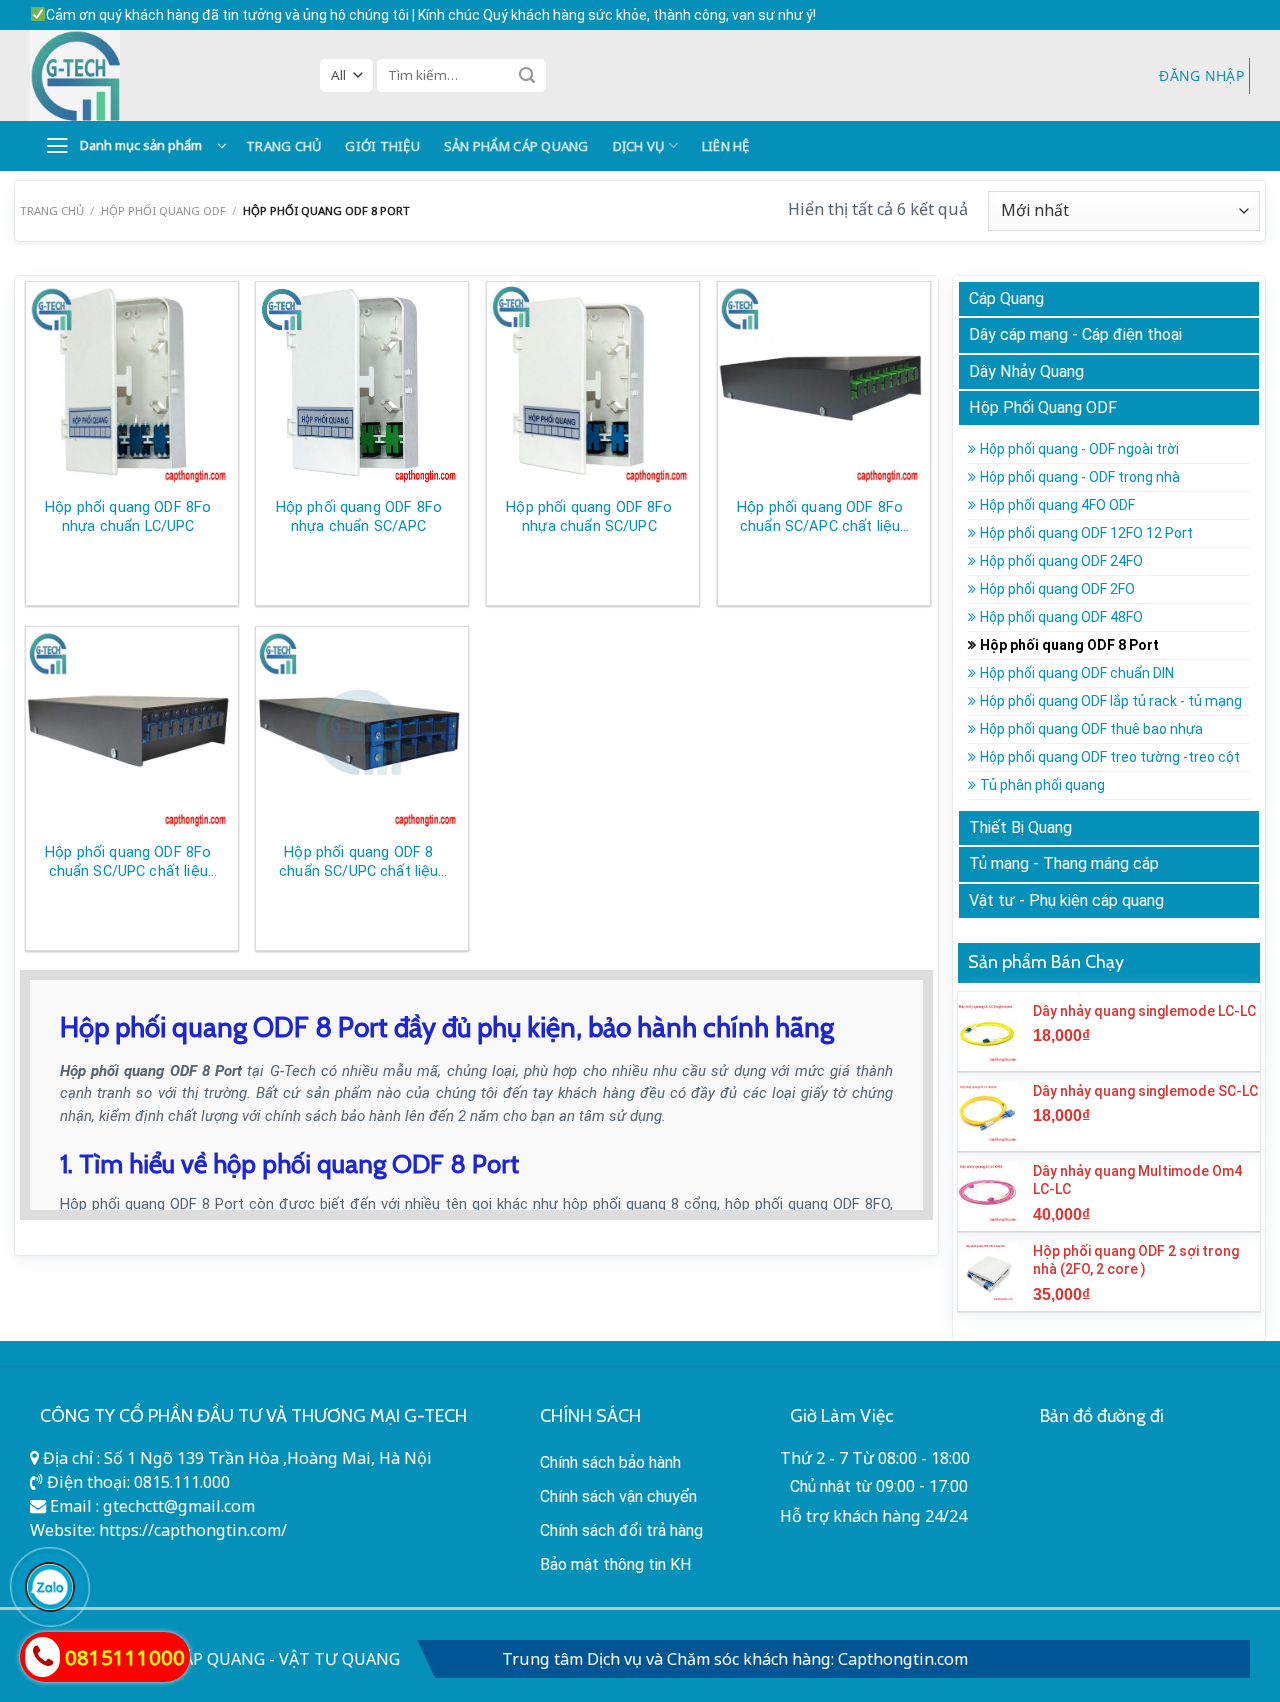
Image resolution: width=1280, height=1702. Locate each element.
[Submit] (527, 75)
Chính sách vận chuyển (618, 1496)
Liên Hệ (726, 146)
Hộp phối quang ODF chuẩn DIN (1077, 673)
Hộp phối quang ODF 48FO (1061, 617)
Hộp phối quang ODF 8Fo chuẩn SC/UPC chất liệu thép (128, 862)
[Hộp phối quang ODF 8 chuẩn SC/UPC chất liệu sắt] (358, 729)
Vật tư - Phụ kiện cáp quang (1066, 900)
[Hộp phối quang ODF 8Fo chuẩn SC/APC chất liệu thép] (820, 384)
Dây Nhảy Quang (1026, 371)
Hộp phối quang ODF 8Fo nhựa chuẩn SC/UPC (589, 516)
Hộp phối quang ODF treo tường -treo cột (1110, 757)
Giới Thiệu (382, 146)
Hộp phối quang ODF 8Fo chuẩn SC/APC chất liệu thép (820, 517)
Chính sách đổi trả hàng (621, 1530)
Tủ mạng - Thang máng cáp (1064, 863)
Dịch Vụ (639, 146)
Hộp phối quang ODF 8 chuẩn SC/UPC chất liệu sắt (358, 862)
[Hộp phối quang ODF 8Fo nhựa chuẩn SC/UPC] (589, 384)
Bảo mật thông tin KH (616, 1564)
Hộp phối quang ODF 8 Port (1069, 645)
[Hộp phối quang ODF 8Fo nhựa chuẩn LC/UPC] (128, 384)
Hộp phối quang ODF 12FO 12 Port (1086, 533)
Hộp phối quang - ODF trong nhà (1080, 477)
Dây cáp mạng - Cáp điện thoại (1075, 334)
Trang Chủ (283, 146)
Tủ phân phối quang (1042, 785)
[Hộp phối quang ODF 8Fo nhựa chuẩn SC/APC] (358, 384)
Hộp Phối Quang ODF (163, 210)
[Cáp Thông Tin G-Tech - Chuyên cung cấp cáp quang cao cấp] (160, 75)
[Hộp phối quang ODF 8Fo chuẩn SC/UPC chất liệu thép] (128, 729)
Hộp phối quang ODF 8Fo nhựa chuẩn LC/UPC (128, 516)
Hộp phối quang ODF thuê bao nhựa (1091, 729)
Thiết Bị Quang (1020, 827)
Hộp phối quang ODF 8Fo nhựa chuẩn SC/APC (359, 516)
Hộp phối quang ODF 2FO (1057, 589)
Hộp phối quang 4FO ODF (1057, 505)
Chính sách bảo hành (610, 1462)
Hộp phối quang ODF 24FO (1061, 561)
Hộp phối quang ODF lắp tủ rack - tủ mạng (1111, 701)
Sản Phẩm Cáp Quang (516, 146)
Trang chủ (52, 210)
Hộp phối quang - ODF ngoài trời (1079, 449)
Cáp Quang (1006, 298)
